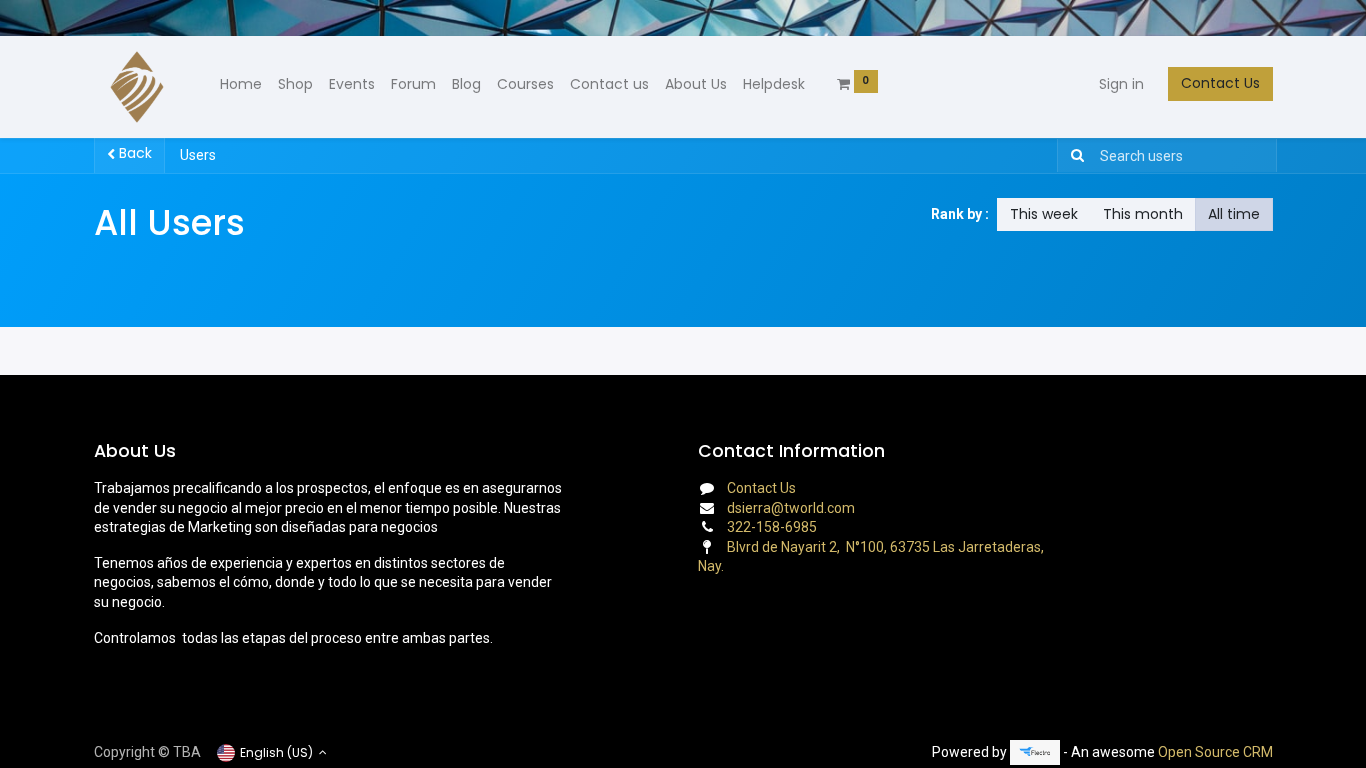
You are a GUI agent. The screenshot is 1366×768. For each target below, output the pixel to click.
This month (1143, 214)
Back (133, 153)
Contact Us (1220, 83)
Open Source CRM (1215, 752)
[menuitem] (241, 85)
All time (1234, 214)
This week (1044, 214)
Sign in (1121, 84)
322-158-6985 (772, 527)
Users (198, 155)
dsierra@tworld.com (791, 508)
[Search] (1073, 156)
